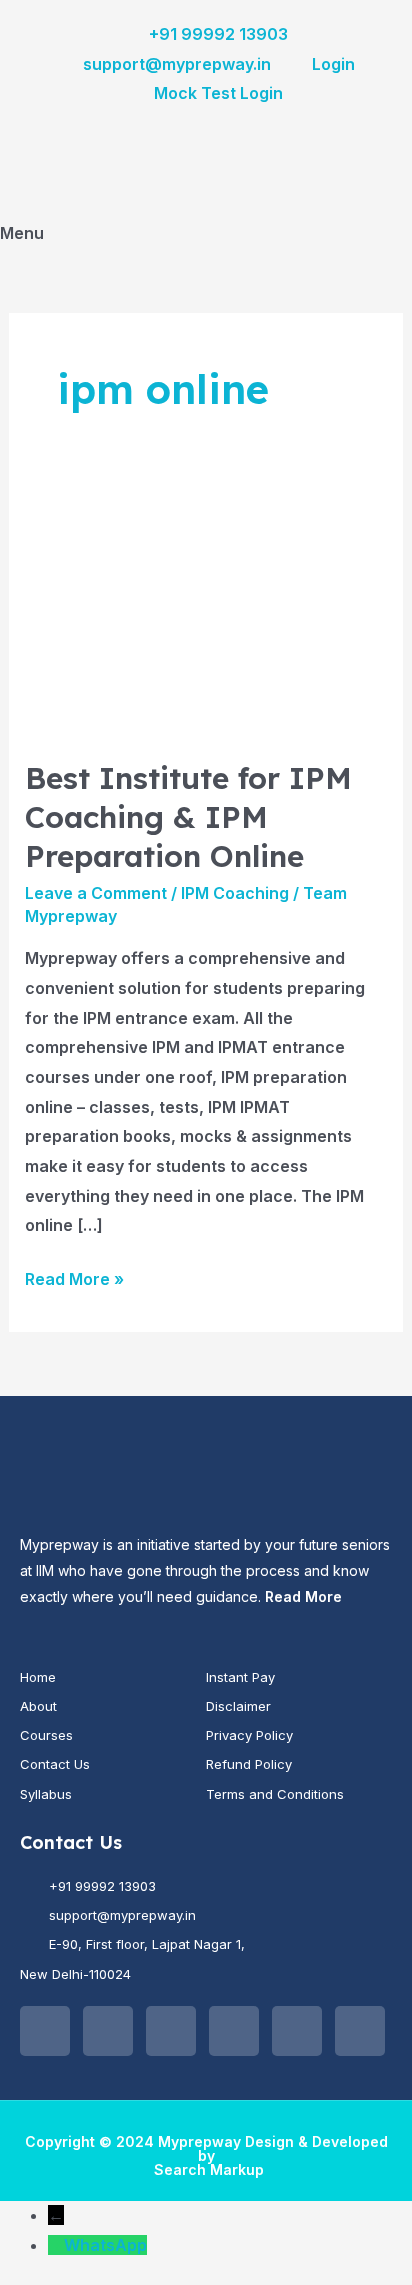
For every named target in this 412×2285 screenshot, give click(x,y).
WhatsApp (105, 2245)
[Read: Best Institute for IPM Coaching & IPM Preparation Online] (206, 612)
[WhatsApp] (56, 2245)
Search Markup (209, 2169)
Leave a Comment (96, 893)
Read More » (74, 1277)
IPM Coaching (235, 893)
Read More (303, 1596)
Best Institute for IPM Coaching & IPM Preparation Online (188, 817)
